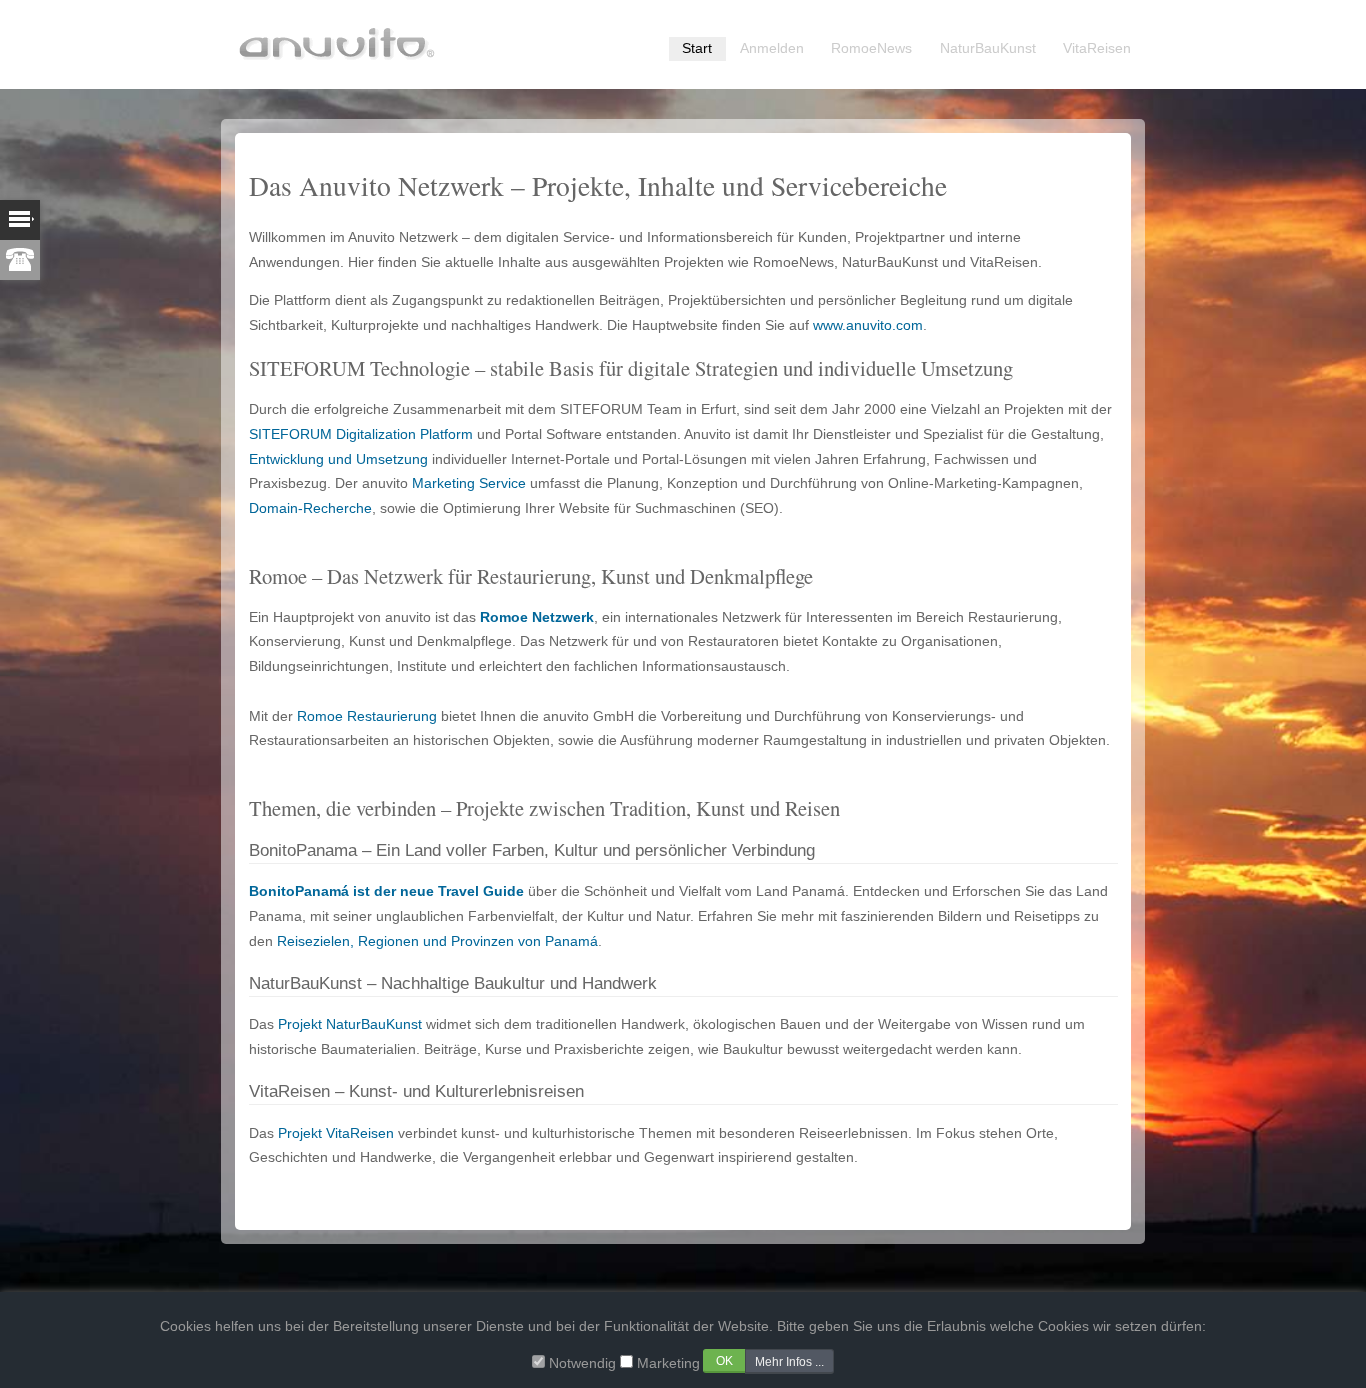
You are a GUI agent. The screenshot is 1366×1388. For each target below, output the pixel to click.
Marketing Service (469, 483)
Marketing (668, 1362)
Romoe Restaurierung (367, 716)
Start (697, 48)
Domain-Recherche (310, 508)
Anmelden (772, 48)
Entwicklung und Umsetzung (338, 459)
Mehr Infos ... (789, 1361)
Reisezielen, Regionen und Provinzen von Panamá (437, 941)
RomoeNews (871, 48)
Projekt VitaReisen (336, 1133)
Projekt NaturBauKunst (350, 1024)
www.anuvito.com (868, 325)
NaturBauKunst (988, 48)
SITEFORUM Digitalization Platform (361, 434)
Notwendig (582, 1362)
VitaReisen (1097, 48)
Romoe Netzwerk (537, 617)
